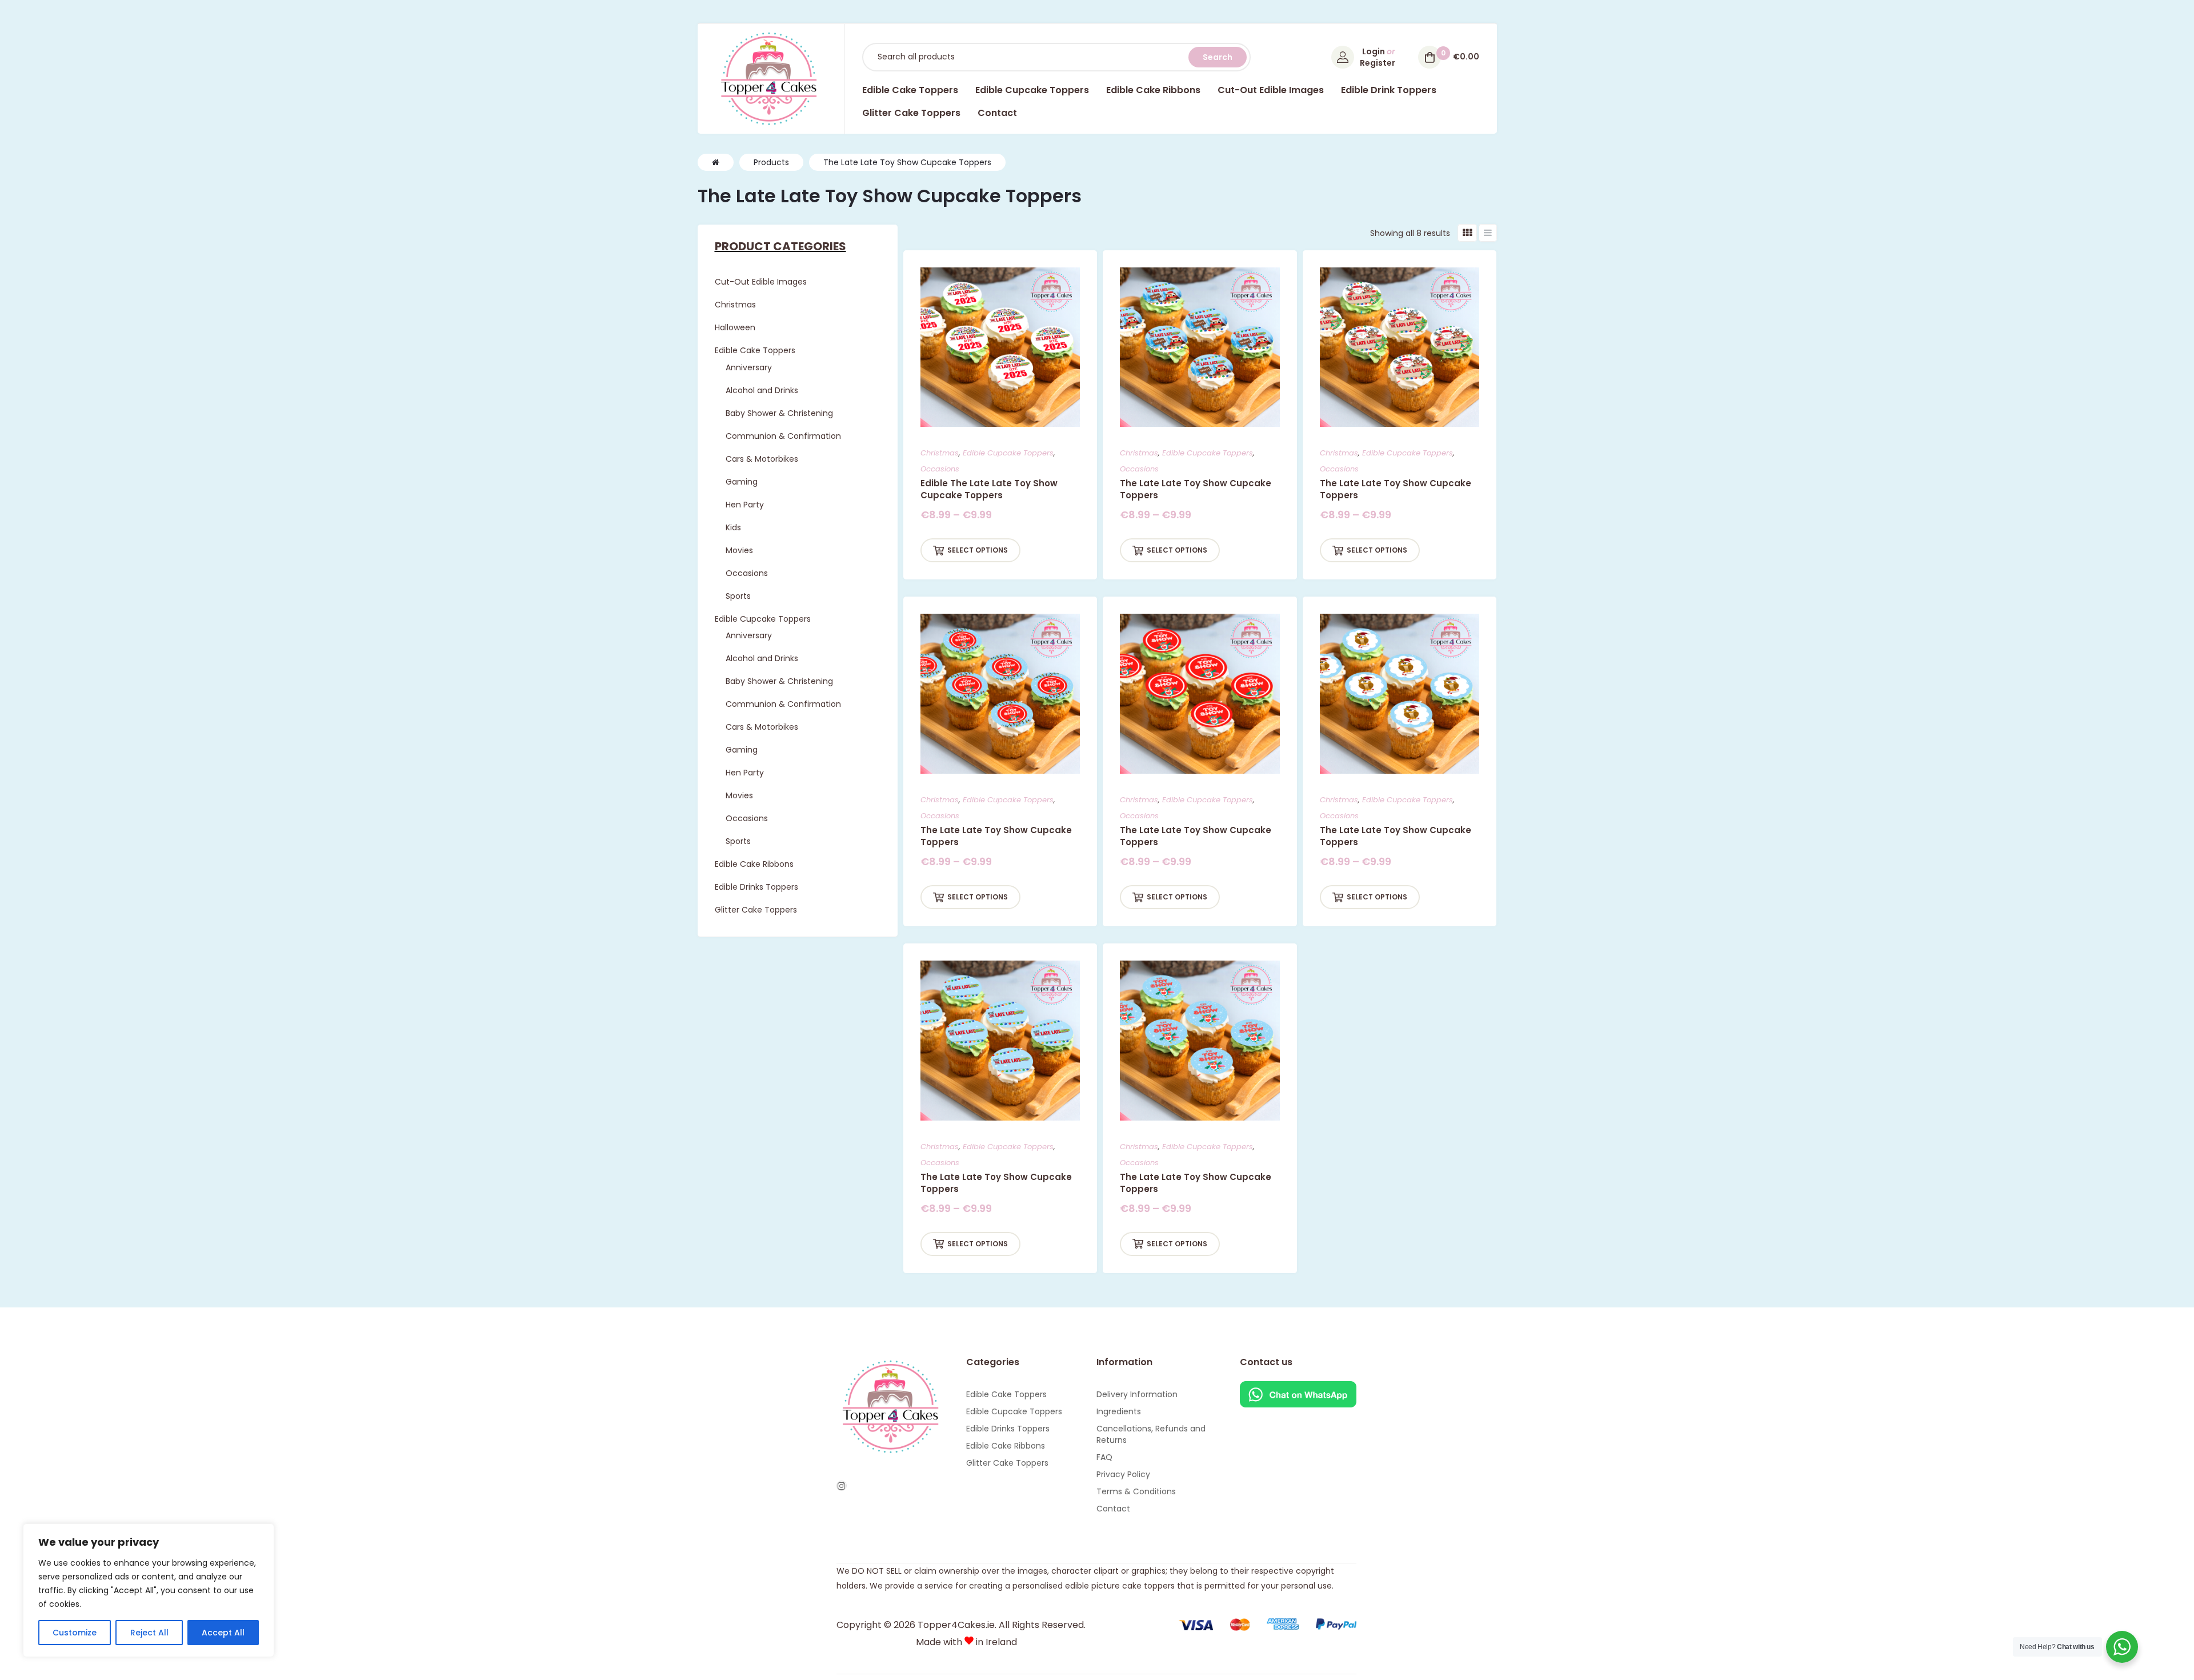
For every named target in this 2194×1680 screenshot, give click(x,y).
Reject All (149, 1633)
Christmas (940, 453)
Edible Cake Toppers (1006, 1394)
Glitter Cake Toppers (1007, 1463)
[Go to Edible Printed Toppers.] (716, 162)
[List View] (1488, 233)
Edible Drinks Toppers (1008, 1429)
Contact (1113, 1509)
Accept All (223, 1633)
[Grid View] (1467, 233)
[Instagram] (842, 1486)
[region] (149, 1590)
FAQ (1104, 1457)
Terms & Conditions (1136, 1491)
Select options (978, 550)
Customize (75, 1633)
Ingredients (1119, 1411)
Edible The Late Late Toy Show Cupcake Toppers (989, 489)
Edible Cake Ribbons (1006, 1446)
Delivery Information (1137, 1394)
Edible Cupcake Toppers (1008, 453)
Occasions (940, 469)
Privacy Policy (1123, 1474)
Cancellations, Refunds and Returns (1151, 1434)
